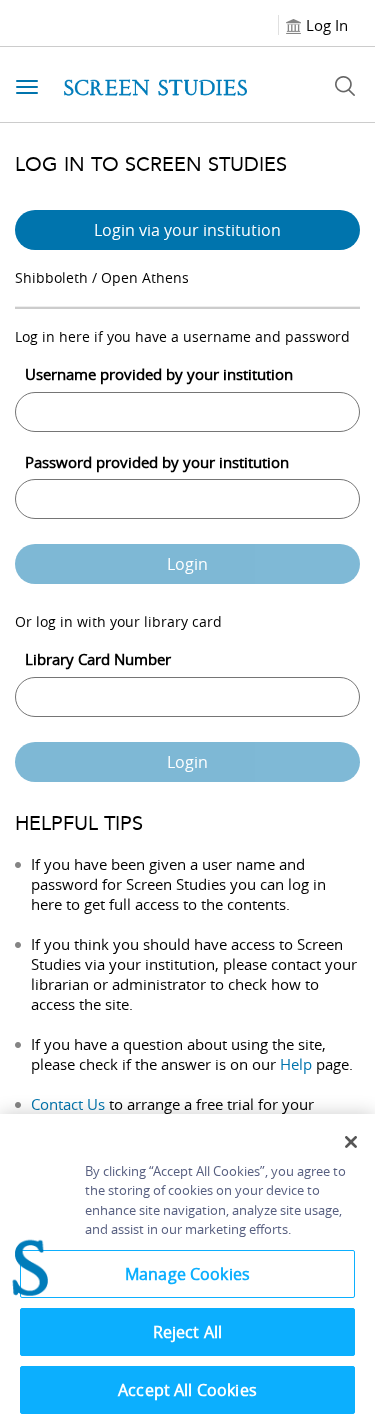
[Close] (351, 1142)
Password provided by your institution (157, 462)
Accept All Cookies (187, 1390)
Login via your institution (187, 230)
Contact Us (68, 1104)
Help (296, 1064)
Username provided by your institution (159, 374)
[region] (187, 1269)
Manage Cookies (187, 1274)
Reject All (188, 1332)
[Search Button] (345, 86)
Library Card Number (98, 659)
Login (187, 564)
